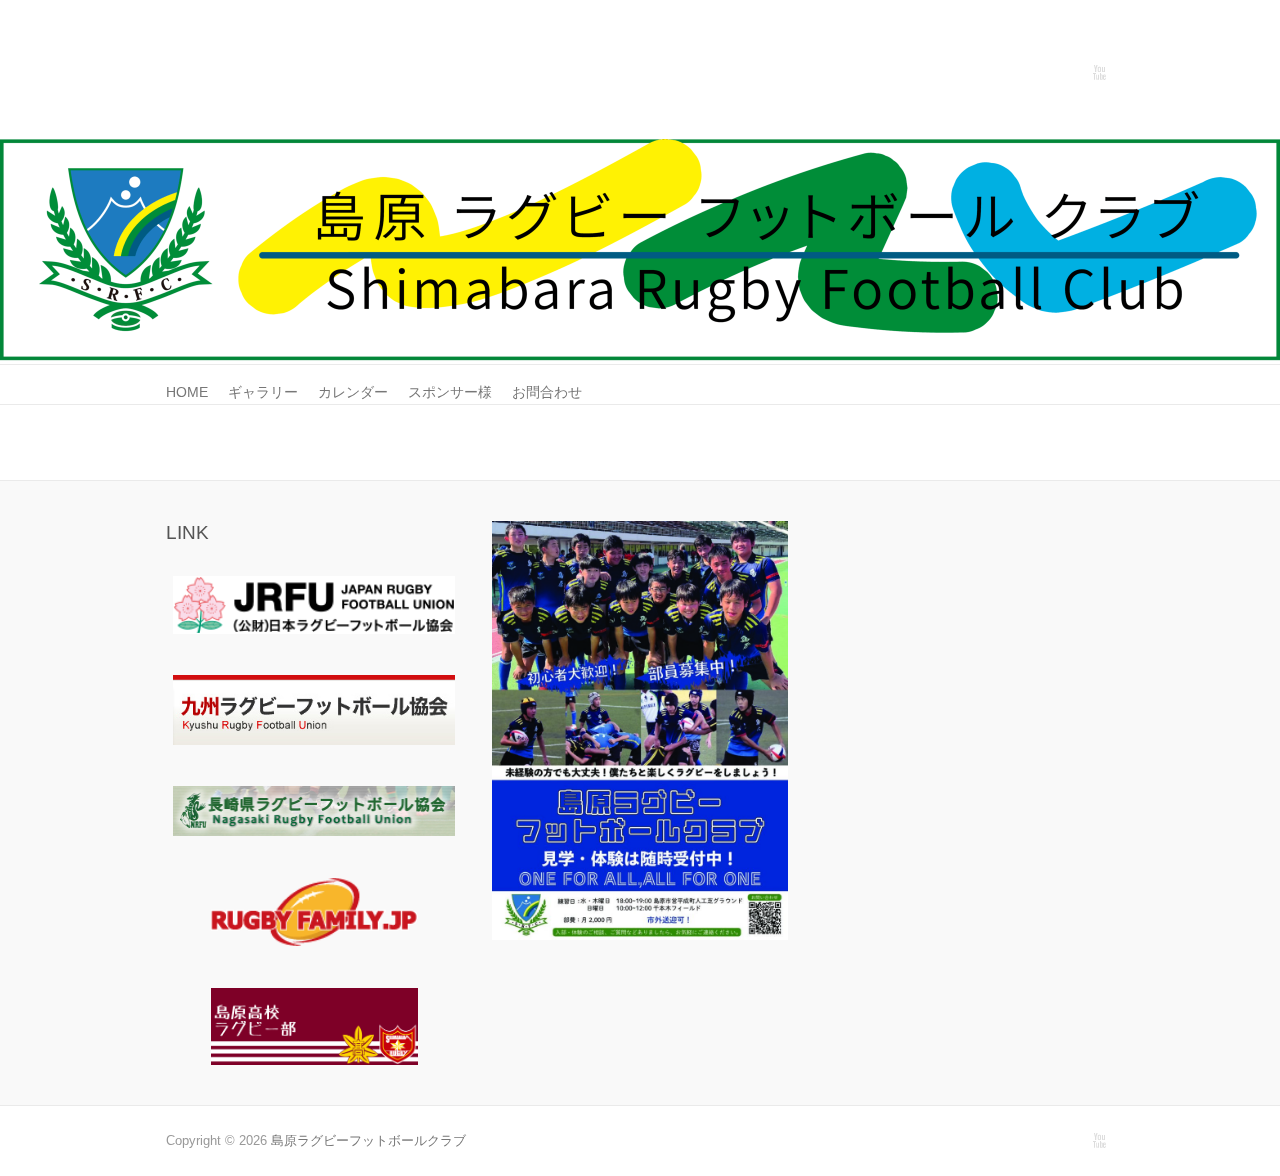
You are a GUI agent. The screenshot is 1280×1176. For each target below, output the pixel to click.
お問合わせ (547, 392)
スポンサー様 (450, 392)
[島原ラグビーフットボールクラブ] (640, 148)
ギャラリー (263, 392)
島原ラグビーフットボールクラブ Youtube (1099, 73)
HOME (187, 392)
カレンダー (353, 392)
